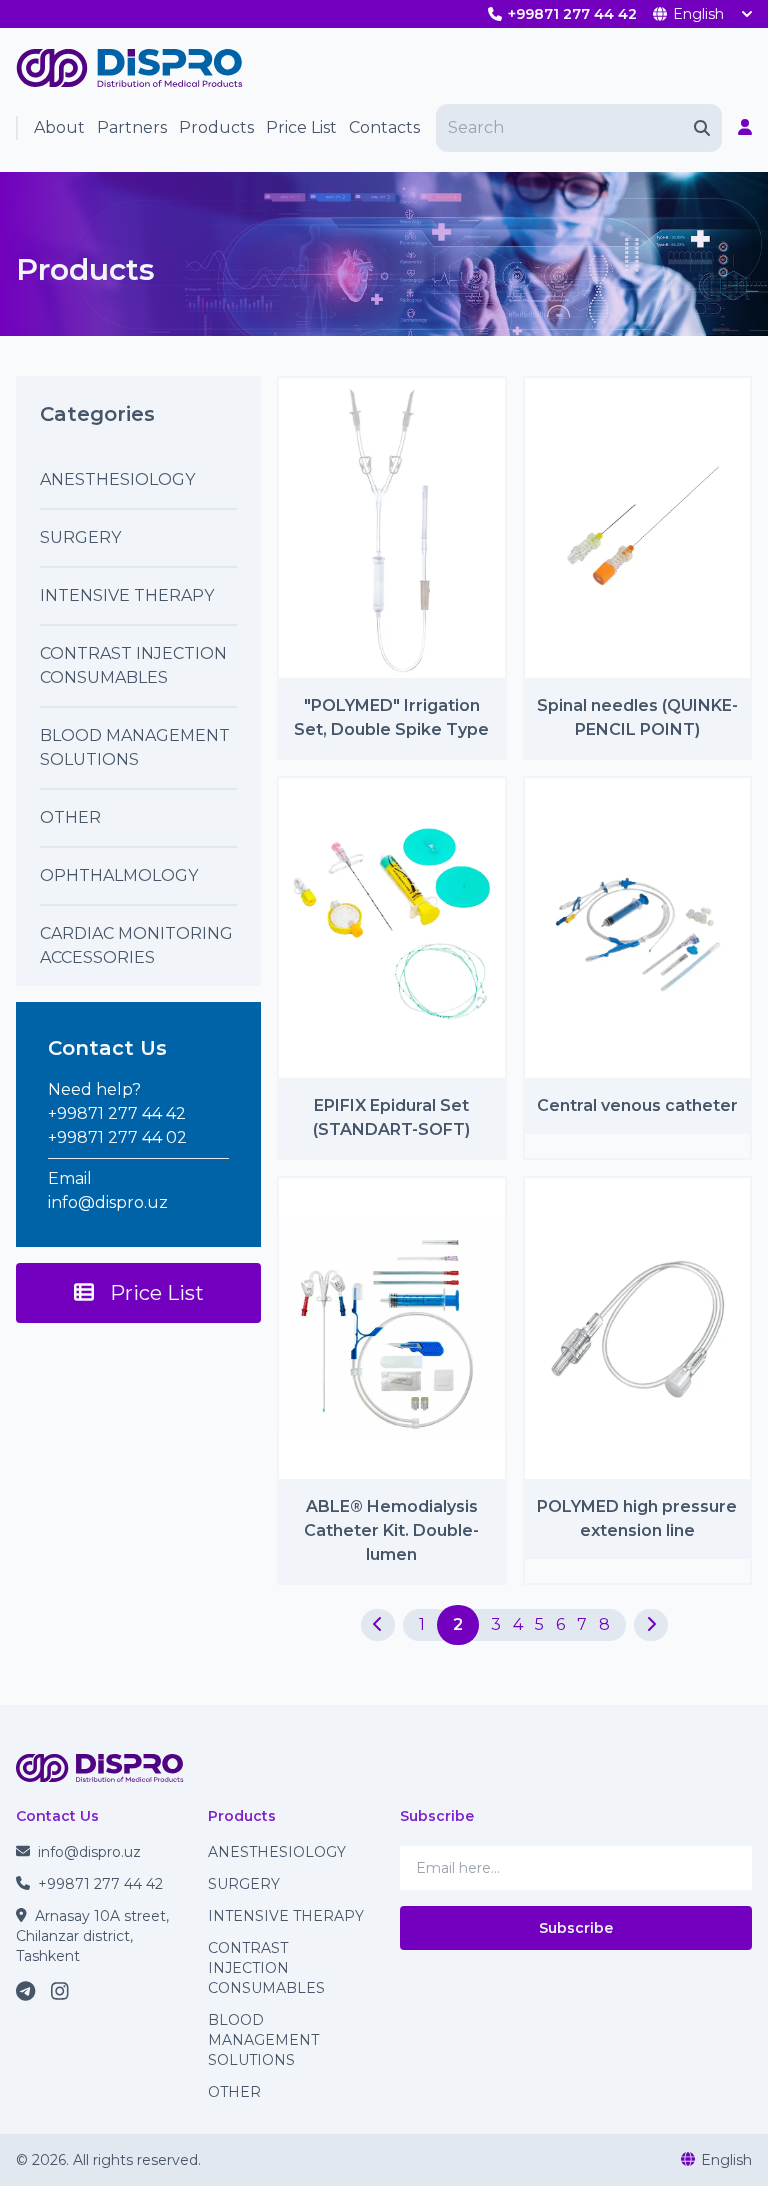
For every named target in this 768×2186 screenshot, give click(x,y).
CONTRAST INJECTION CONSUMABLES (266, 1968)
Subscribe (576, 1928)
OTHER (234, 2092)
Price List (301, 127)
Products (216, 127)
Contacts (384, 127)
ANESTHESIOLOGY (277, 1852)
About (59, 127)
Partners (132, 127)
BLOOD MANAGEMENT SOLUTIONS (263, 2040)
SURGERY (244, 1884)
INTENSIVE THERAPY (286, 1916)
